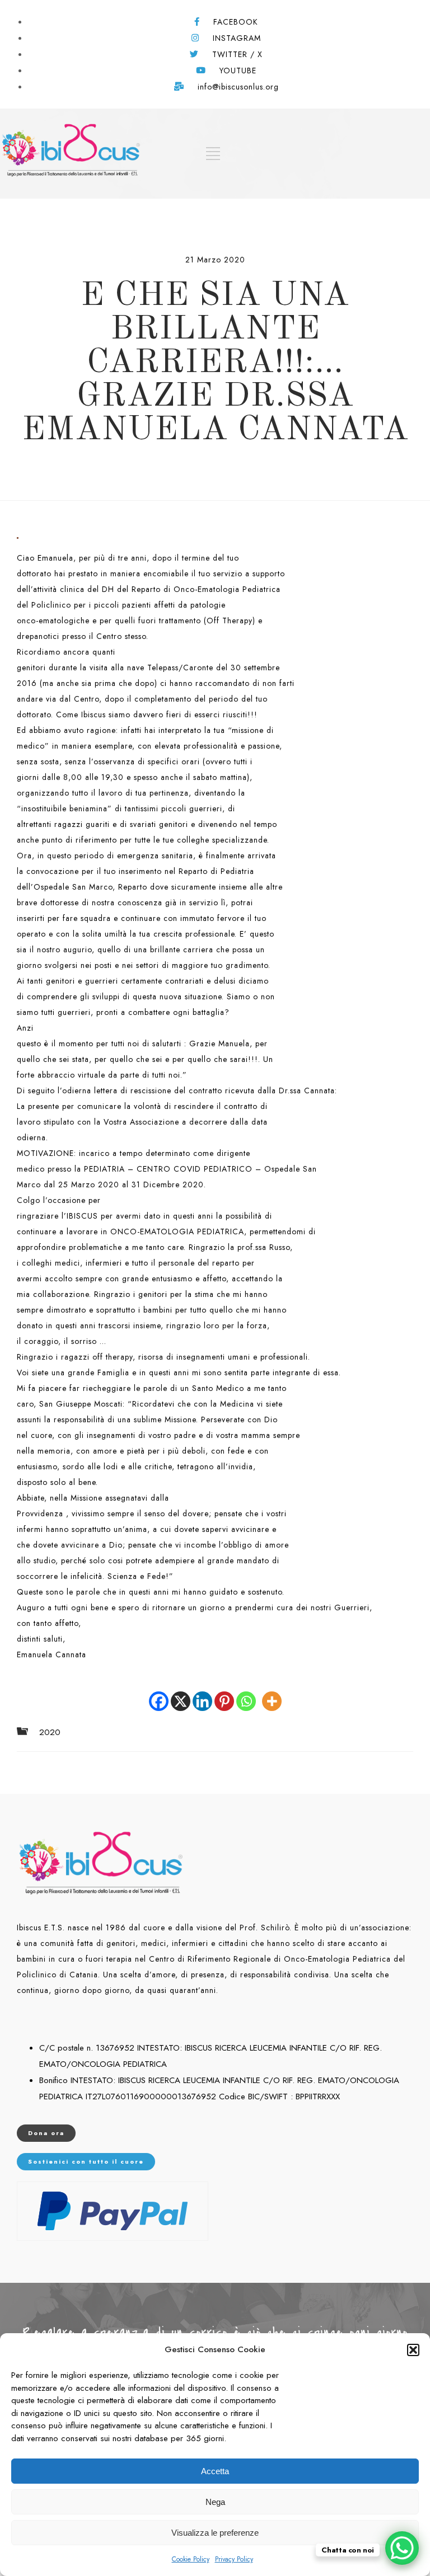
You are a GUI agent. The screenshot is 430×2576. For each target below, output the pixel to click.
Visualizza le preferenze (215, 2533)
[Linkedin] (202, 1693)
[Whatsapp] (246, 1693)
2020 (50, 1733)
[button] (413, 2350)
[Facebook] (159, 1693)
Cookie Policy (191, 2559)
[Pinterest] (224, 1693)
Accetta (215, 2471)
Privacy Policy (234, 2559)
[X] (181, 1693)
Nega (215, 2502)
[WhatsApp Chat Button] (402, 2548)
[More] (272, 1693)
